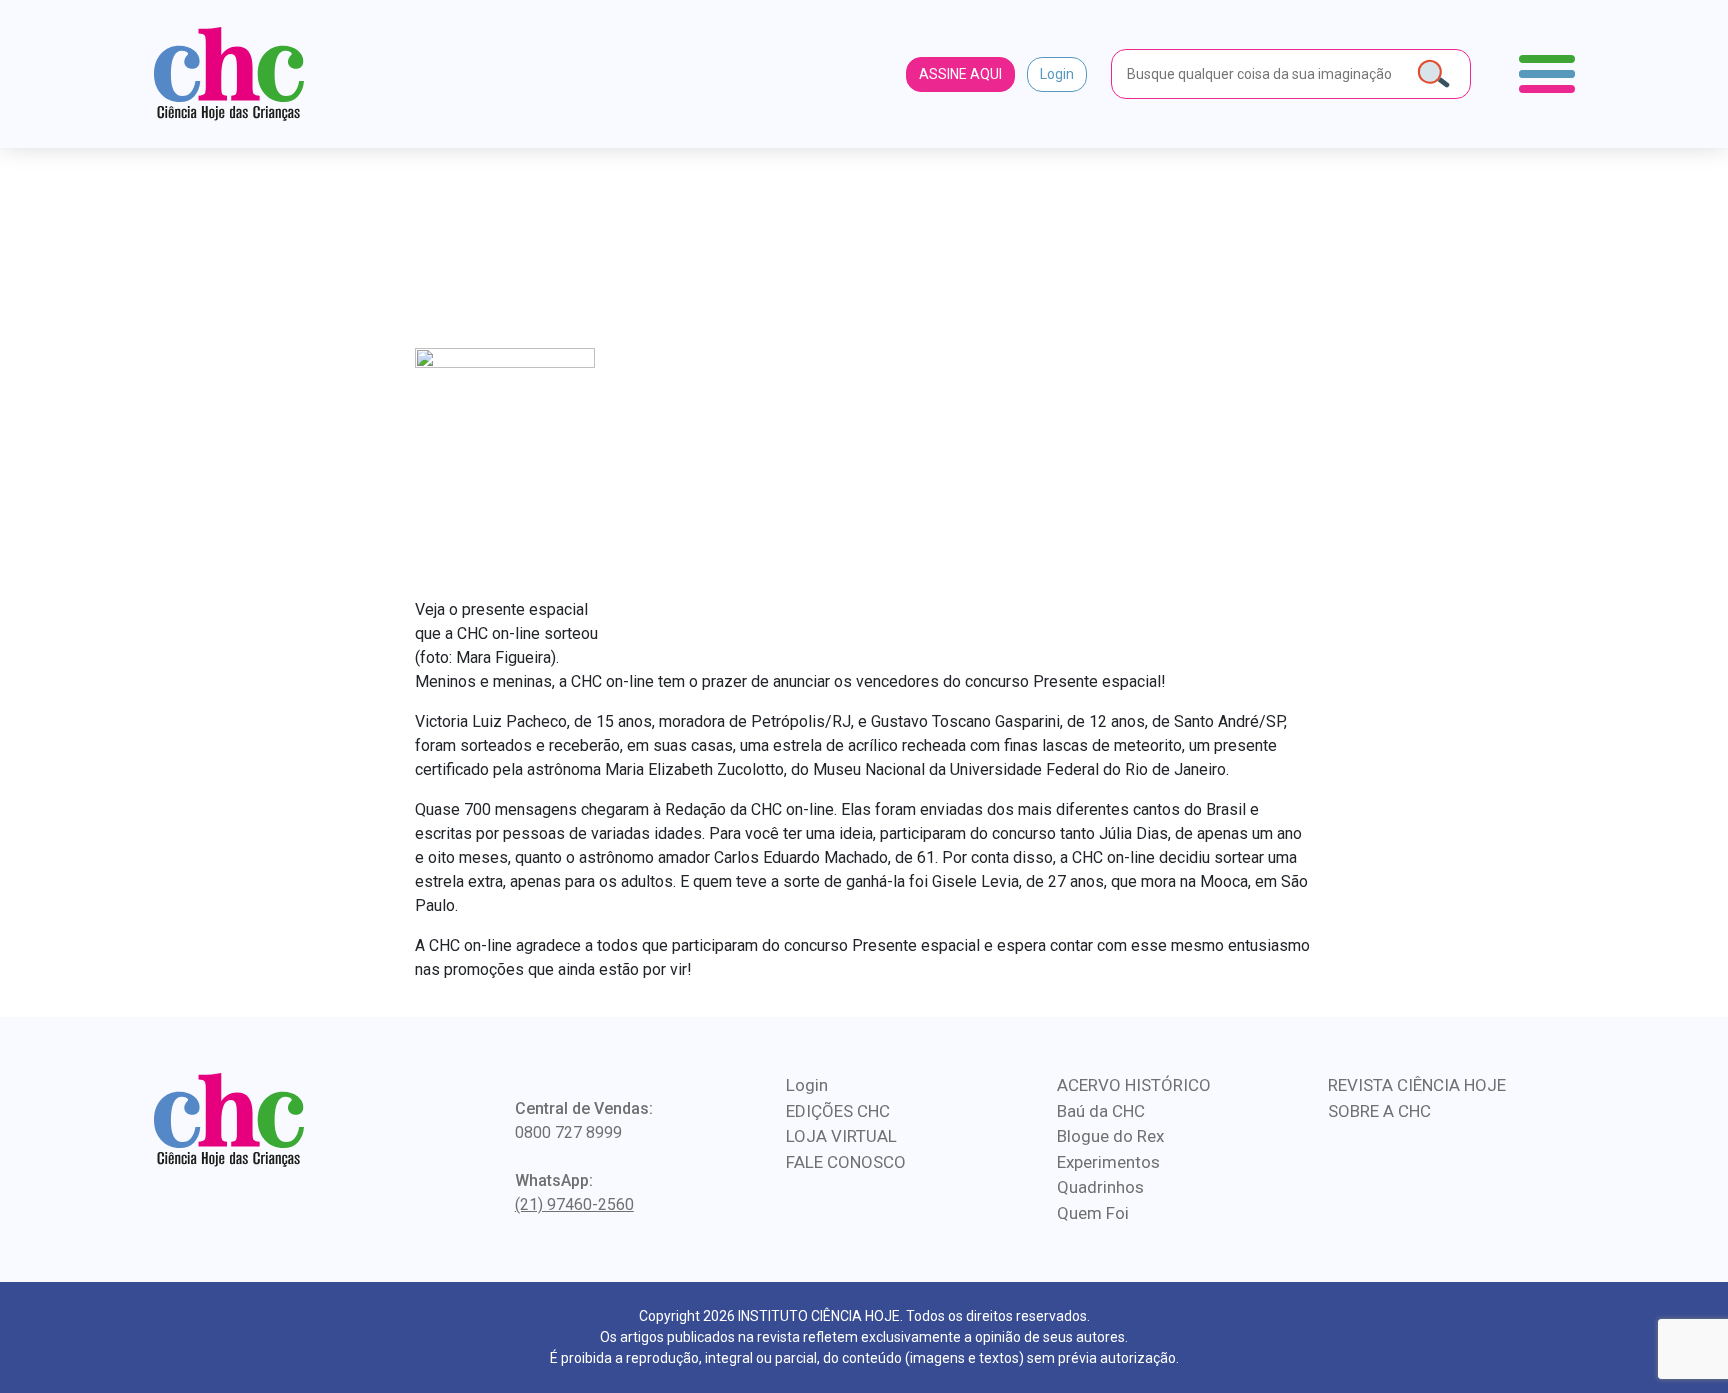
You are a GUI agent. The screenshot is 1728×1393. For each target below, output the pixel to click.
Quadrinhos (1100, 1187)
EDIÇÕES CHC (838, 1111)
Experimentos (1108, 1162)
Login (1057, 74)
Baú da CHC (1101, 1111)
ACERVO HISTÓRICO (1134, 1085)
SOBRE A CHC (1379, 1111)
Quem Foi (1093, 1213)
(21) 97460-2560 (574, 1204)
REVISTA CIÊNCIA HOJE (1417, 1085)
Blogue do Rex (1110, 1136)
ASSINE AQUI (960, 74)
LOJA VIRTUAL (841, 1136)
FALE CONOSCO (846, 1162)
